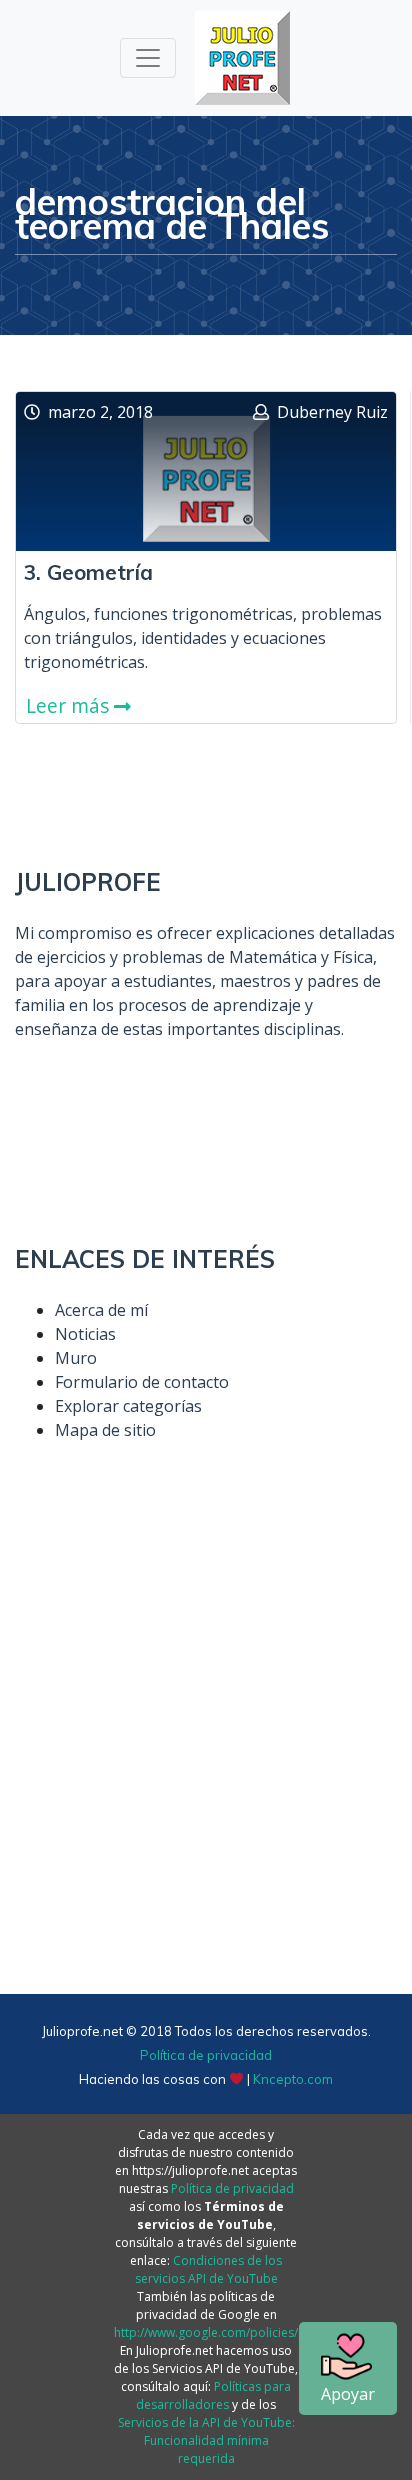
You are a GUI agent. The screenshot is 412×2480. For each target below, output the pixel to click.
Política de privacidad (206, 2055)
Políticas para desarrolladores (213, 2395)
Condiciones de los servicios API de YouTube (209, 2269)
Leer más (70, 705)
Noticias (85, 1334)
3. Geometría (88, 572)
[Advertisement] (206, 1760)
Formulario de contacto (142, 1382)
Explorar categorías (128, 1406)
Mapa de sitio (105, 1430)
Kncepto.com (293, 2079)
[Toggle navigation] (148, 58)
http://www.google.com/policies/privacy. (228, 2332)
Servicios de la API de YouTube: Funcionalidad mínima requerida (206, 2440)
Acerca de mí (101, 1310)
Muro (76, 1358)
